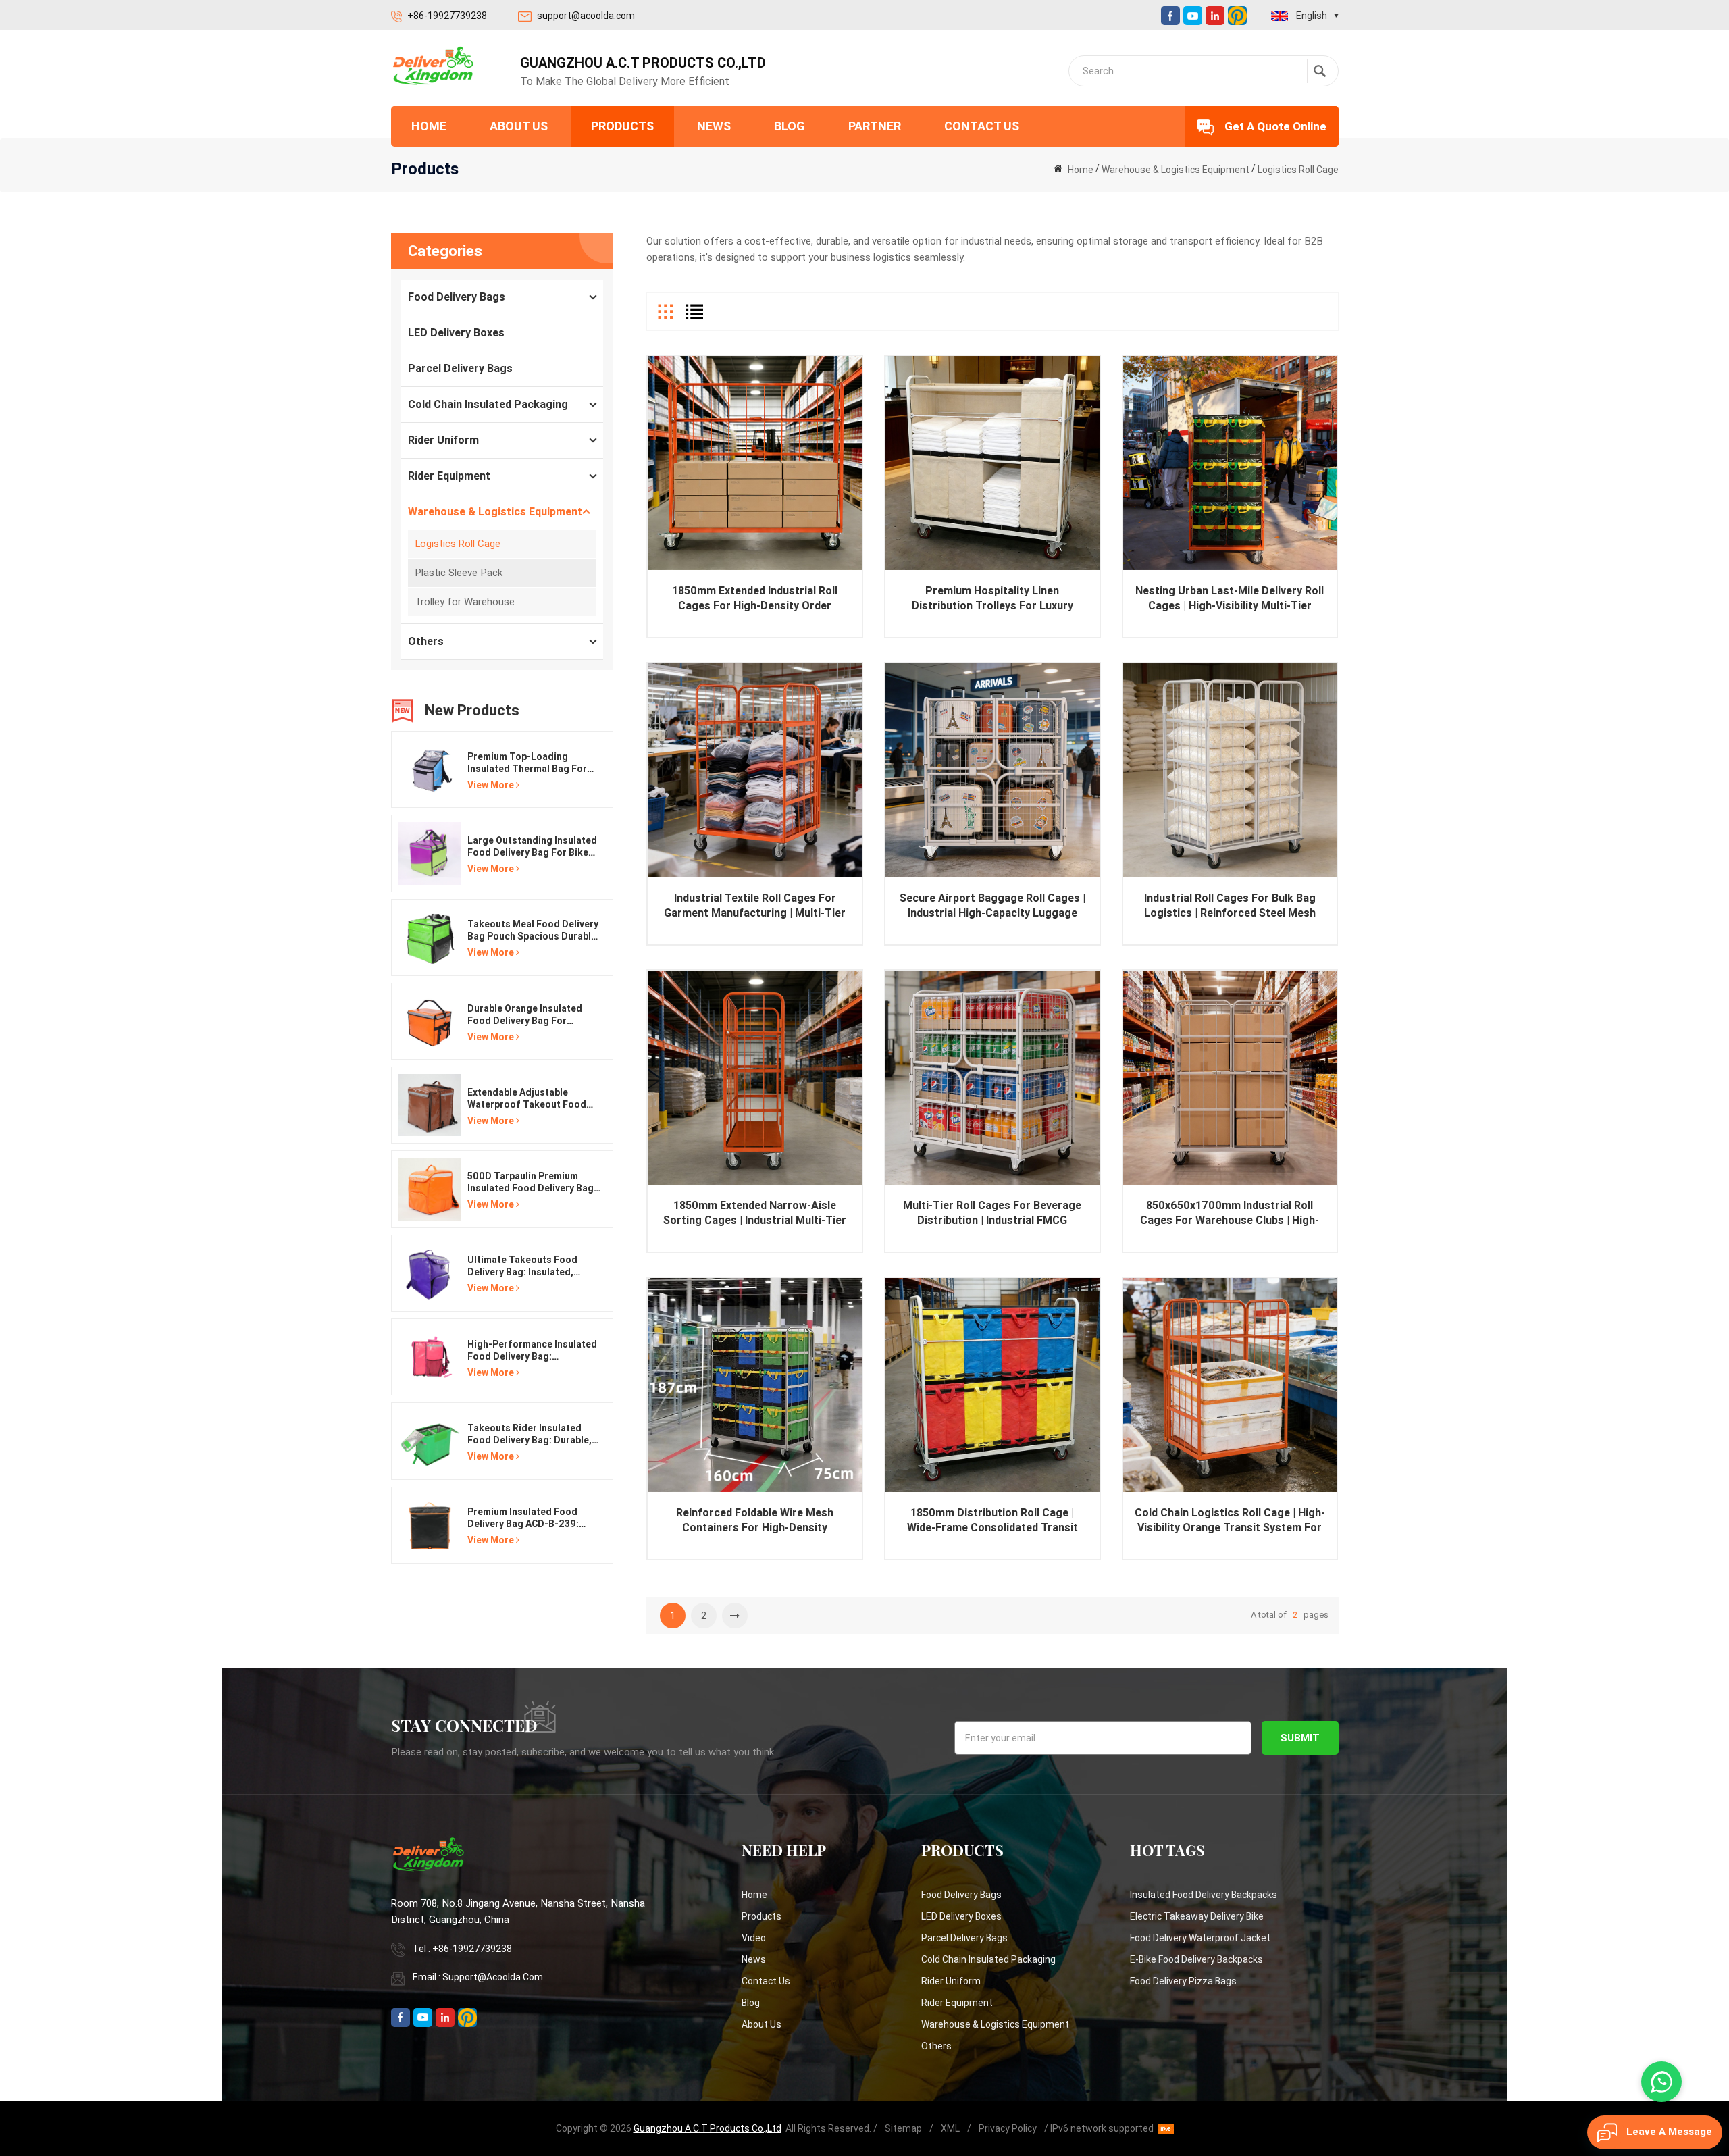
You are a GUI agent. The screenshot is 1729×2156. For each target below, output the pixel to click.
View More (491, 785)
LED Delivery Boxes (456, 333)
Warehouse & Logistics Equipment (1176, 170)
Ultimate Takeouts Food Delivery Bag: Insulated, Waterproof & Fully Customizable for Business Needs (529, 1266)
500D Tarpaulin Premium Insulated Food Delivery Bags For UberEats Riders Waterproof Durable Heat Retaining (533, 1182)
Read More (755, 484)
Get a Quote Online (1275, 126)
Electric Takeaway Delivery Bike (1197, 1916)
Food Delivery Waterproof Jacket (1200, 1938)
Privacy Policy (1008, 2128)
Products (622, 126)
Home (429, 126)
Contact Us (982, 126)
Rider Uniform (443, 440)
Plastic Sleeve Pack (459, 573)
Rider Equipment (449, 476)
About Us (519, 126)
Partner (875, 126)
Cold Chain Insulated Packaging (488, 404)
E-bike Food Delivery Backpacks (1196, 1959)
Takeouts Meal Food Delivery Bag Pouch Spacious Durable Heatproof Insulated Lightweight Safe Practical (533, 930)
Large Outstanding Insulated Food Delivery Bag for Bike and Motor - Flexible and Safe (532, 847)
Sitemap (903, 2128)
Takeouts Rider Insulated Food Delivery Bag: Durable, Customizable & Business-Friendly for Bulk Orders (530, 1434)
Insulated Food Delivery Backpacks (1204, 1895)
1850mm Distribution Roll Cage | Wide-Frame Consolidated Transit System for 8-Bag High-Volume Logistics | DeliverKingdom (992, 1521)
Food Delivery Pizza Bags (1183, 1981)
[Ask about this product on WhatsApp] (1661, 2082)
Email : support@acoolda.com (478, 1977)
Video (754, 1938)
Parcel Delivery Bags (460, 368)
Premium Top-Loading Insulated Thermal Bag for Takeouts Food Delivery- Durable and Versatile (527, 763)
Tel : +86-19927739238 (462, 1949)
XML (950, 2128)
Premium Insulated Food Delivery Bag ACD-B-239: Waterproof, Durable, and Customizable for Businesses (525, 1518)
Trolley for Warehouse (465, 602)
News (714, 126)
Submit (1300, 1738)
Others (426, 641)
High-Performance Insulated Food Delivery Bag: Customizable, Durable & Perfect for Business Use (532, 1351)
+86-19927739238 (447, 16)
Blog (790, 126)
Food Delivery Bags (457, 297)
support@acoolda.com (586, 16)
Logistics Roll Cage (1298, 170)
